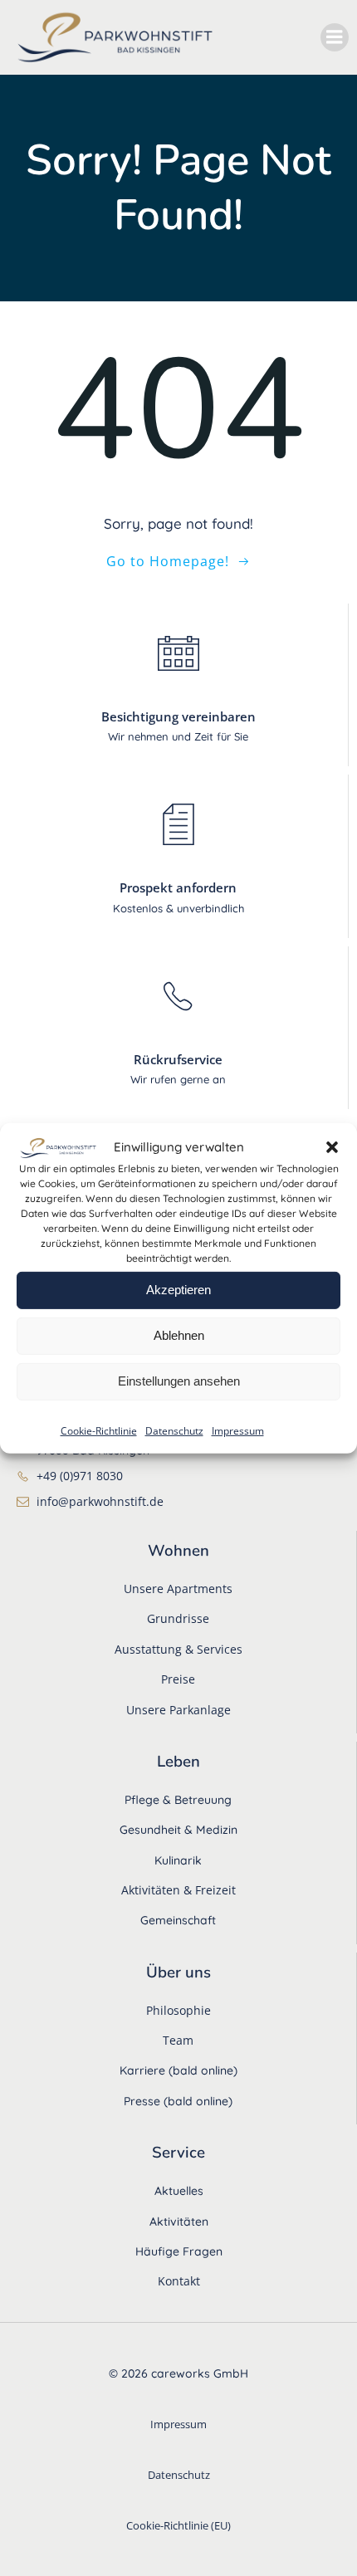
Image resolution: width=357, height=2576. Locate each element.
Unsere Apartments (178, 1589)
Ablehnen (179, 1335)
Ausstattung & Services (178, 1649)
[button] (332, 1147)
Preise (178, 1679)
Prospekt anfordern (178, 887)
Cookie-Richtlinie (99, 1430)
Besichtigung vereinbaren (178, 716)
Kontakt (179, 2281)
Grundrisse (178, 1618)
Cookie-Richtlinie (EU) (178, 2525)
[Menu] (335, 37)
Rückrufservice (178, 1059)
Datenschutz (174, 1430)
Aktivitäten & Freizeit (178, 1890)
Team (178, 2040)
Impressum (238, 1430)
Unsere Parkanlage (178, 1710)
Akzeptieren (178, 1290)
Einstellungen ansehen (179, 1381)
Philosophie (178, 2010)
